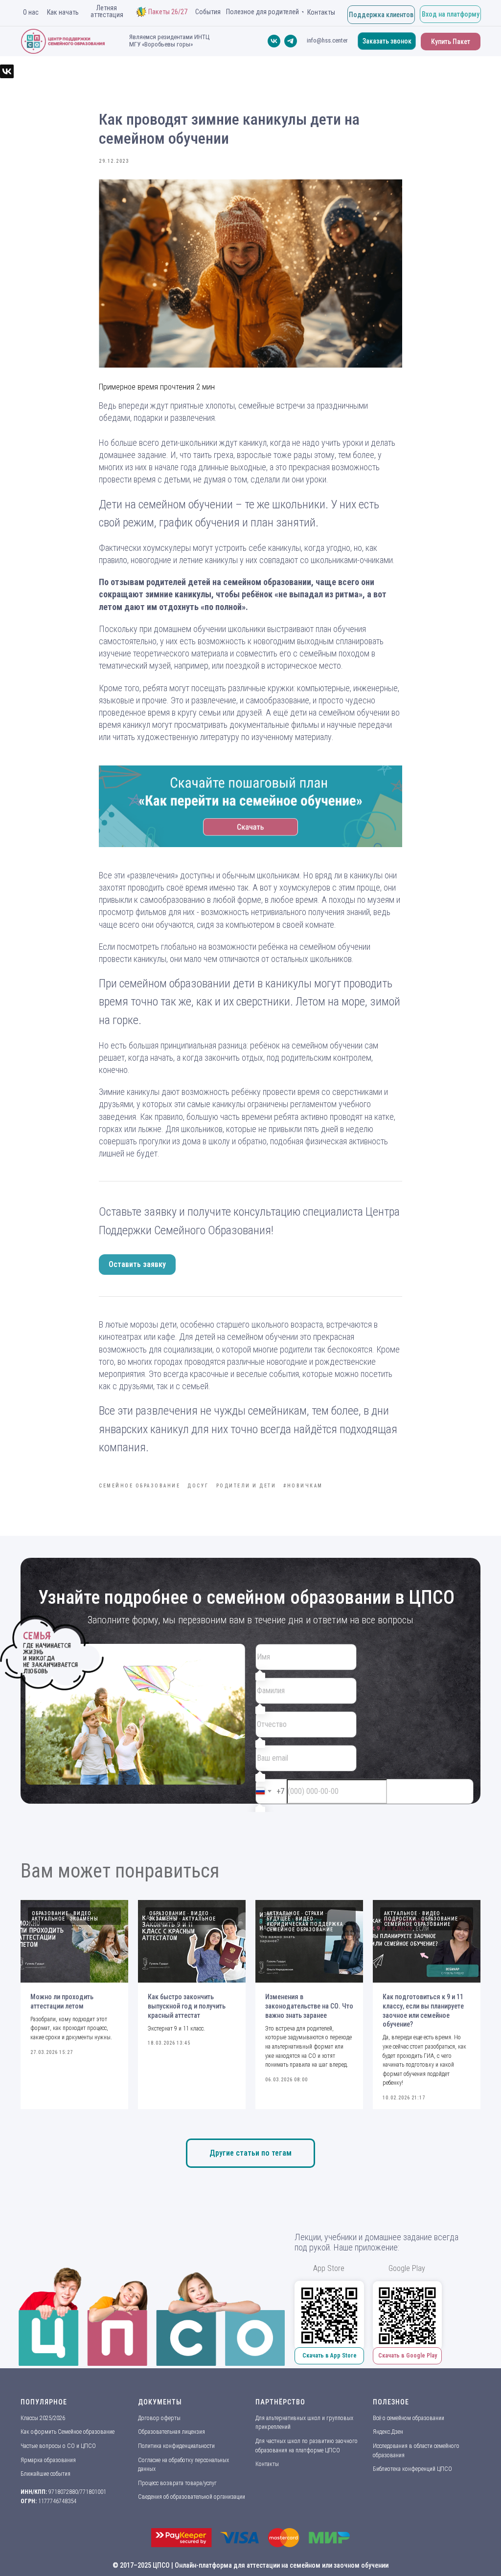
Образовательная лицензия (171, 2432)
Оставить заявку (137, 1264)
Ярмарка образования (48, 2460)
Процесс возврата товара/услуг (177, 2483)
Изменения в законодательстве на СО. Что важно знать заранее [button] (309, 2006)
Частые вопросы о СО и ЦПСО (58, 2446)
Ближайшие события (46, 2474)
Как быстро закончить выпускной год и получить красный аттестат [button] (187, 2006)
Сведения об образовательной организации (192, 2497)
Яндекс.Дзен (388, 2432)
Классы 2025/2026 (43, 2418)
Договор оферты (159, 2418)
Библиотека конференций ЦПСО (412, 2469)
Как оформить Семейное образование (68, 2432)
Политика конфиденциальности (176, 2446)
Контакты (267, 2464)
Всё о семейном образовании (409, 2418)
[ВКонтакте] (7, 71)
